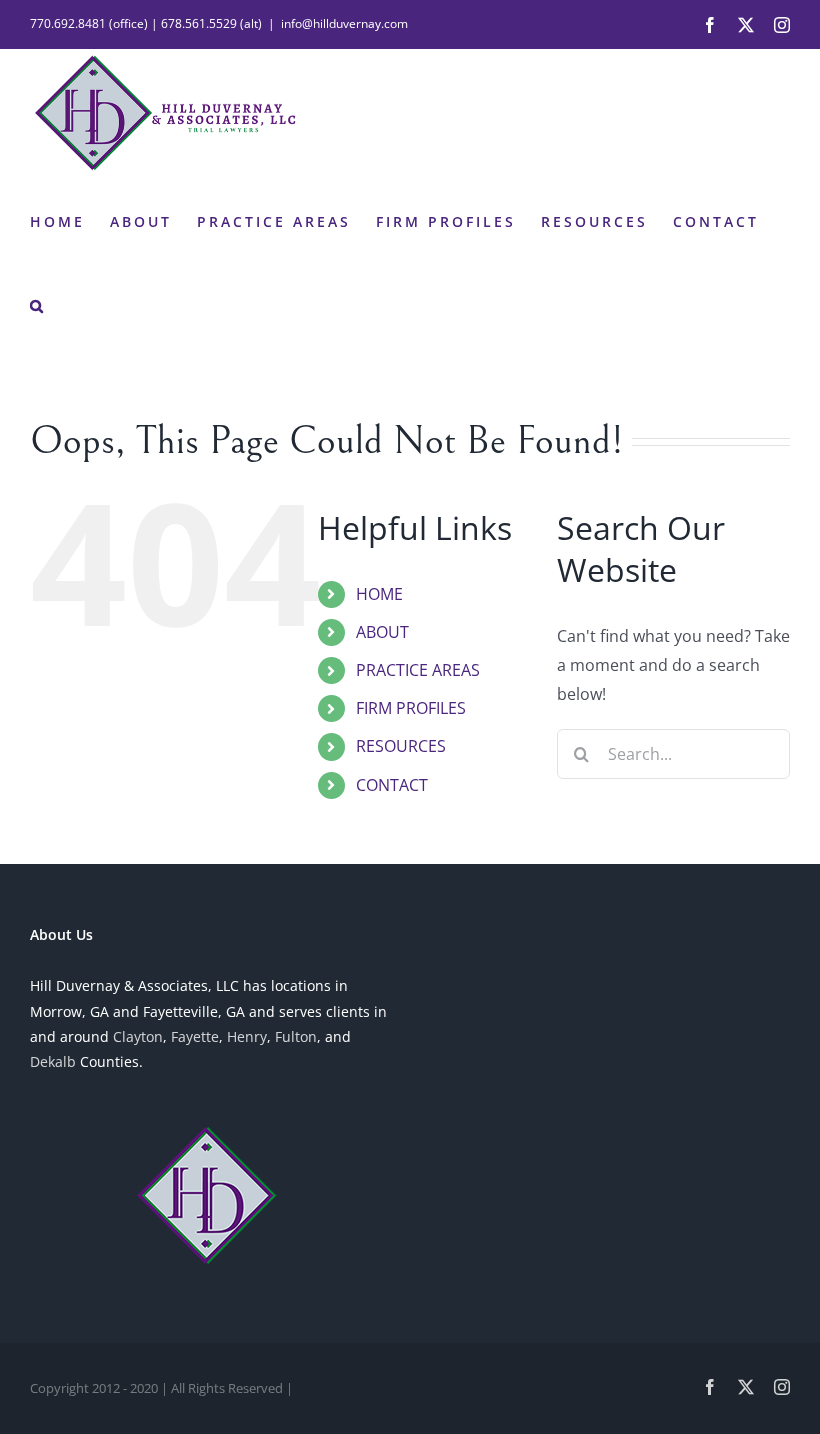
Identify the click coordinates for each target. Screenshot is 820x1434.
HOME (379, 594)
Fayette (195, 1036)
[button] (38, 304)
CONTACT (392, 785)
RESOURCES (401, 746)
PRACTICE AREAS (418, 670)
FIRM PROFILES (411, 708)
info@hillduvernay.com (344, 23)
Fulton (296, 1036)
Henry (247, 1036)
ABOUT (382, 632)
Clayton (138, 1036)
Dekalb (53, 1061)
